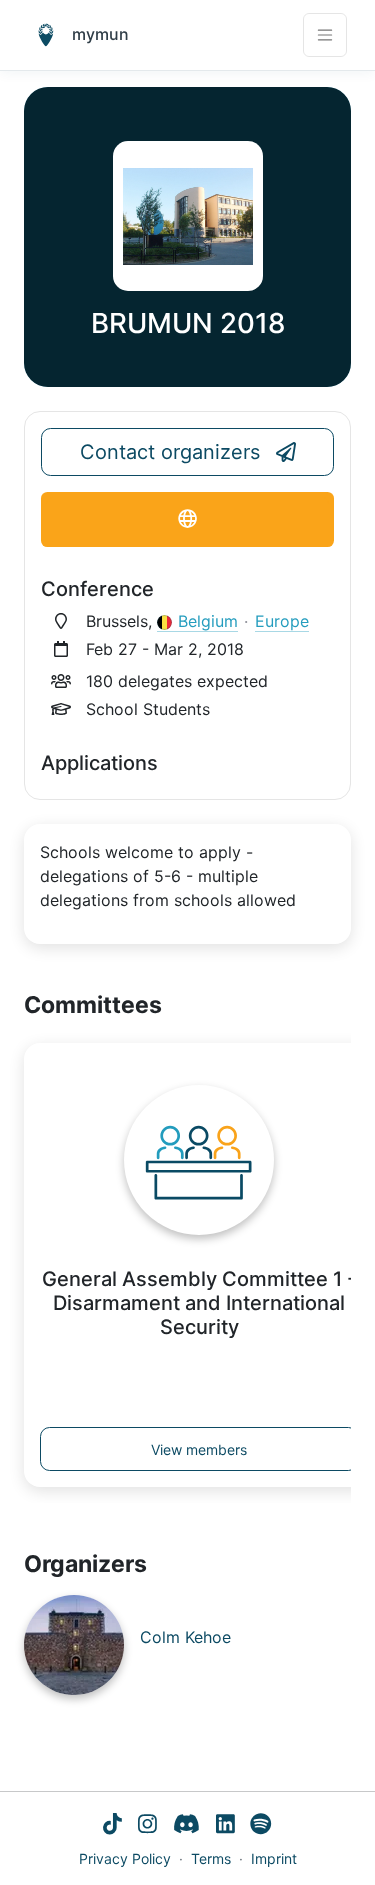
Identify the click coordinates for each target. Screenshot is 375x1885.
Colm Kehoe (185, 1637)
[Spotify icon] (261, 1826)
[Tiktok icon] (112, 1826)
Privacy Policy (125, 1858)
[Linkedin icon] (225, 1826)
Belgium (208, 621)
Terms (211, 1858)
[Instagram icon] (147, 1826)
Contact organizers (170, 452)
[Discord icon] (186, 1826)
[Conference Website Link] (187, 519)
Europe (282, 621)
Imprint (274, 1858)
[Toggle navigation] (325, 35)
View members (199, 1449)
